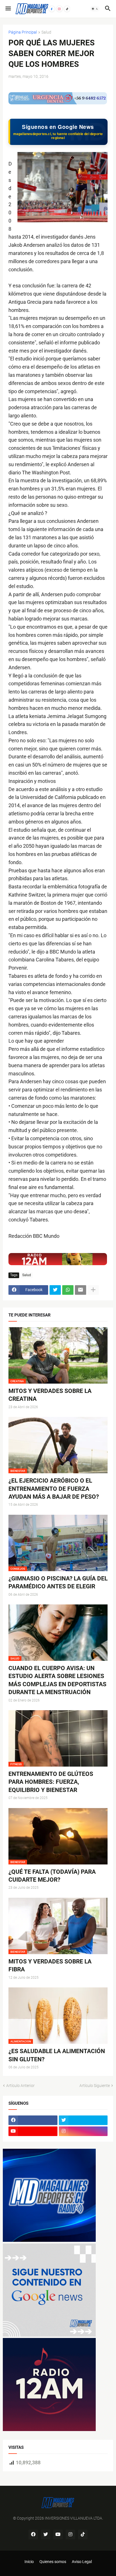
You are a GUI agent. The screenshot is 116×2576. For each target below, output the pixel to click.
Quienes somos (53, 2562)
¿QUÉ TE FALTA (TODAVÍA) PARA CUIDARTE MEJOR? (52, 1876)
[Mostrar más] (93, 1290)
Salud (46, 32)
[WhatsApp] (68, 1290)
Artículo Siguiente (95, 2086)
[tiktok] (83, 2535)
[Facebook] (52, 9)
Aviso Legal (82, 2562)
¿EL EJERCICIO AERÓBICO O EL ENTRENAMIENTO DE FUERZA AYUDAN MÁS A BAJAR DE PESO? (54, 1489)
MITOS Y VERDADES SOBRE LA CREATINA (50, 1395)
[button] (8, 9)
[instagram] (83, 2131)
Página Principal (23, 32)
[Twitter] (55, 1290)
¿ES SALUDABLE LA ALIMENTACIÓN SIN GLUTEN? (57, 2055)
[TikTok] (67, 9)
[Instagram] (59, 9)
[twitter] (83, 2120)
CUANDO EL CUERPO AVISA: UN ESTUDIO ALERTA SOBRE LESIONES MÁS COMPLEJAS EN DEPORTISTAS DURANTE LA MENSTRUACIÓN (57, 1680)
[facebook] (33, 2120)
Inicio (29, 2562)
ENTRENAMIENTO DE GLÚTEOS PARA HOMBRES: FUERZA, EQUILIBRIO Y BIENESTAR (51, 1782)
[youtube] (33, 2131)
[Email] (81, 1290)
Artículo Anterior (20, 2086)
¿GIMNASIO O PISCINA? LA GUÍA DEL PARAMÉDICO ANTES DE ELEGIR (58, 1582)
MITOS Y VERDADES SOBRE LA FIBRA (50, 1965)
